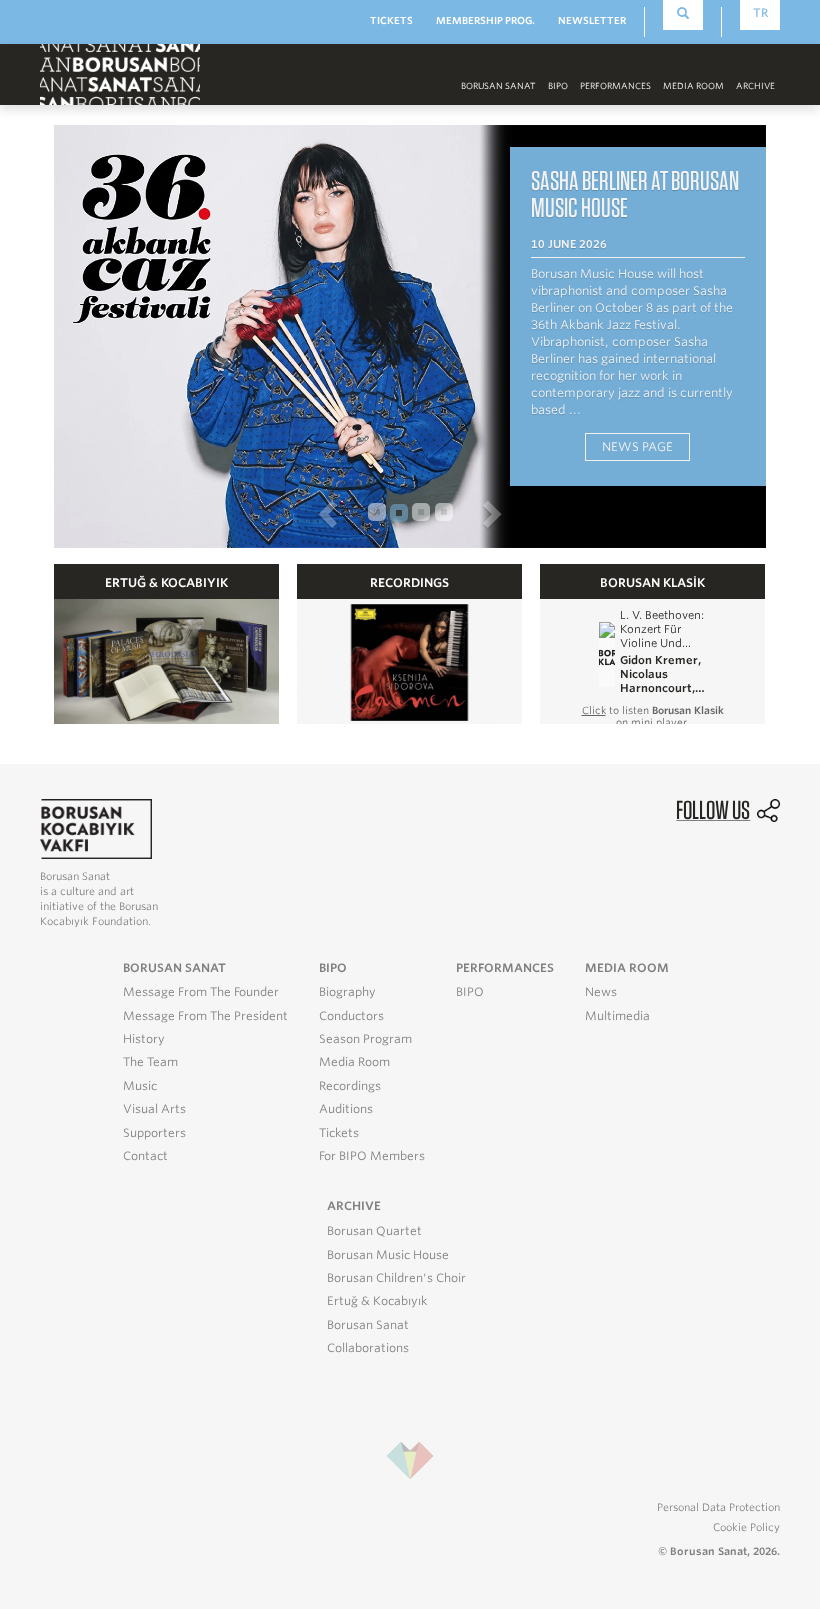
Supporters (154, 1133)
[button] (207, 513)
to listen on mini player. (653, 716)
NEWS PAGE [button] (637, 446)
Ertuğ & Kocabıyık (377, 1301)
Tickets (339, 1133)
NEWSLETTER (592, 20)
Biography (347, 992)
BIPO (558, 86)
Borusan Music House (388, 1255)
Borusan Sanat (368, 1325)
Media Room (354, 1062)
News (601, 992)
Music (140, 1086)
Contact (145, 1156)
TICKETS (391, 20)
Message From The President (205, 1016)
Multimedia (617, 1016)
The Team (150, 1062)
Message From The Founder (201, 992)
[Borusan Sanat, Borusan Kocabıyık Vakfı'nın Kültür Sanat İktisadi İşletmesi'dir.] (96, 827)
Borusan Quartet (374, 1231)
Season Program (365, 1039)
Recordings (350, 1086)
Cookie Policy (746, 1527)
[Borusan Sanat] (120, 73)
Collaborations (368, 1348)
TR (760, 13)
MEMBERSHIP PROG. (485, 20)
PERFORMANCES (615, 86)
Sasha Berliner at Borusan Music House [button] (635, 193)
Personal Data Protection (718, 1507)
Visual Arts (154, 1109)
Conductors (351, 1016)
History (144, 1039)
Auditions (346, 1109)
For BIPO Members (372, 1156)
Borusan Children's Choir (396, 1278)
